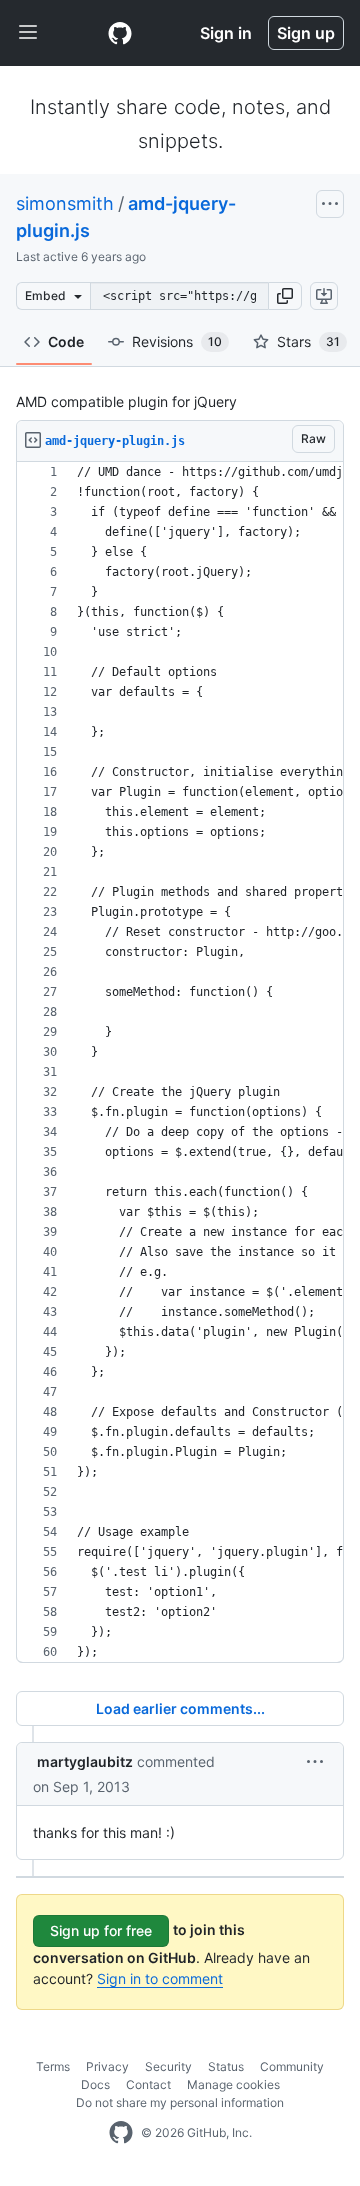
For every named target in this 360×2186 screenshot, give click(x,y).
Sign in (226, 33)
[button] (285, 296)
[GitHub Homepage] (121, 2133)
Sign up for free (101, 1930)
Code (66, 341)
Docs (95, 2084)
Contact (148, 2084)
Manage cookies (233, 2084)
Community (292, 2066)
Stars (308, 341)
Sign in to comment (160, 1978)
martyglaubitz (85, 1761)
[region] (180, 1062)
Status (226, 2066)
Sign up (306, 33)
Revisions (177, 341)
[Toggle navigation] (28, 33)
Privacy (107, 2066)
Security (168, 2066)
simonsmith (65, 203)
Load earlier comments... (180, 1708)
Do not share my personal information (180, 2102)
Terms (53, 2066)
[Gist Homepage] (120, 33)
